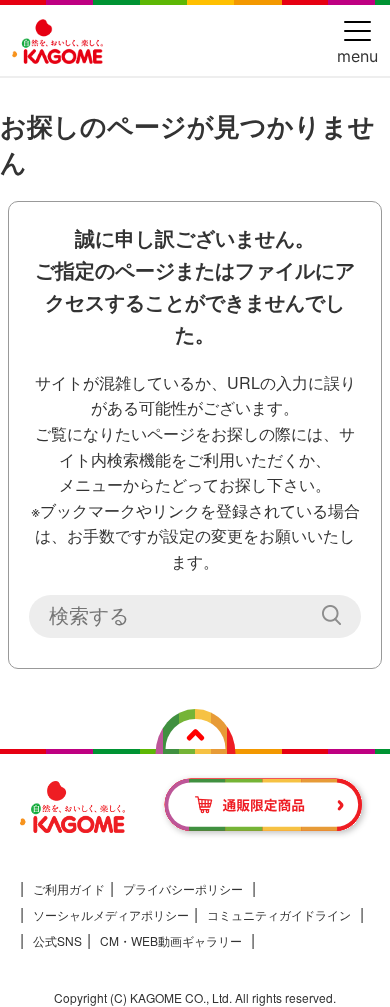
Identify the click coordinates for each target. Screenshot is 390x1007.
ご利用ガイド (69, 888)
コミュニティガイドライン (279, 914)
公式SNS (57, 940)
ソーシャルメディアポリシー (111, 914)
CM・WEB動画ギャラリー (171, 940)
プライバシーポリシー (183, 888)
